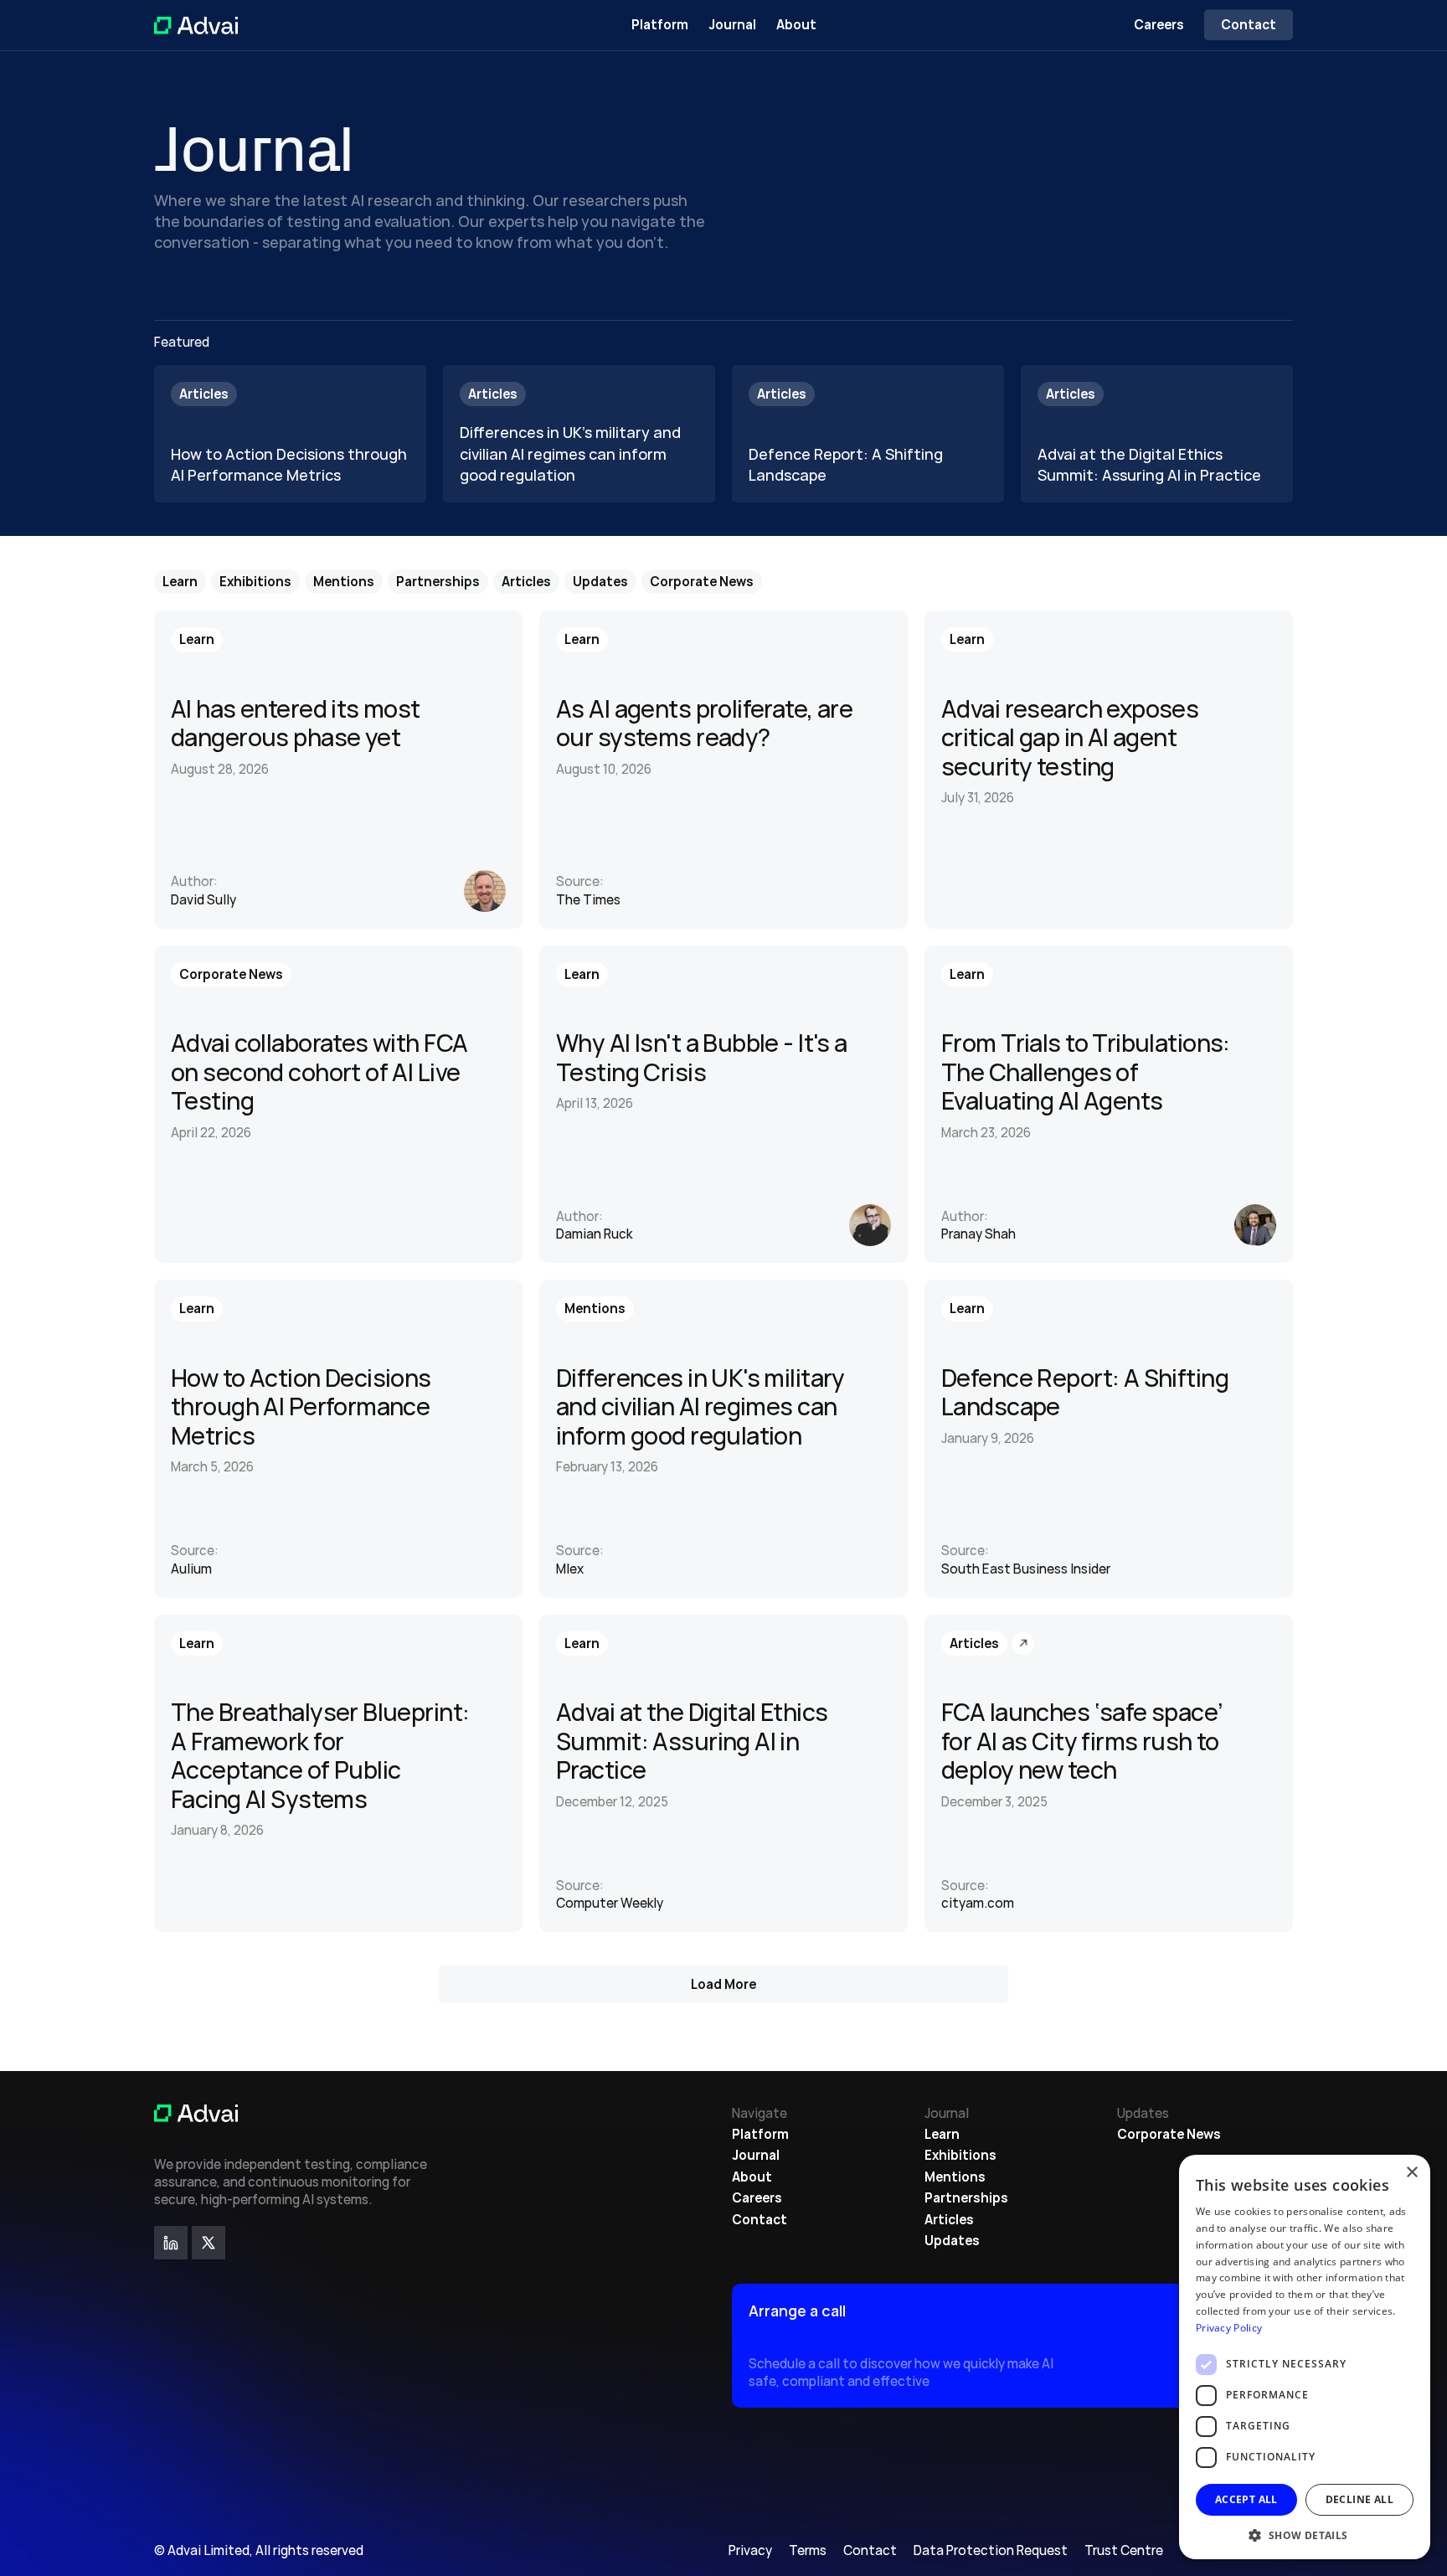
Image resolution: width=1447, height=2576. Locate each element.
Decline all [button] (1359, 2499)
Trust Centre (1124, 2550)
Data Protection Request (991, 2550)
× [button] (1411, 2173)
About (796, 25)
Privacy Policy (1229, 2328)
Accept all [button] (1246, 2499)
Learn (942, 2134)
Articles (949, 2220)
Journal (732, 25)
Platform (660, 25)
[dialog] (1305, 2357)
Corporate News (1169, 2134)
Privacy (750, 2550)
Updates (952, 2241)
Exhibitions (960, 2155)
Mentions (955, 2177)
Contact (760, 2220)
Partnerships (966, 2198)
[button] (1305, 2535)
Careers (1159, 25)
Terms (808, 2550)
